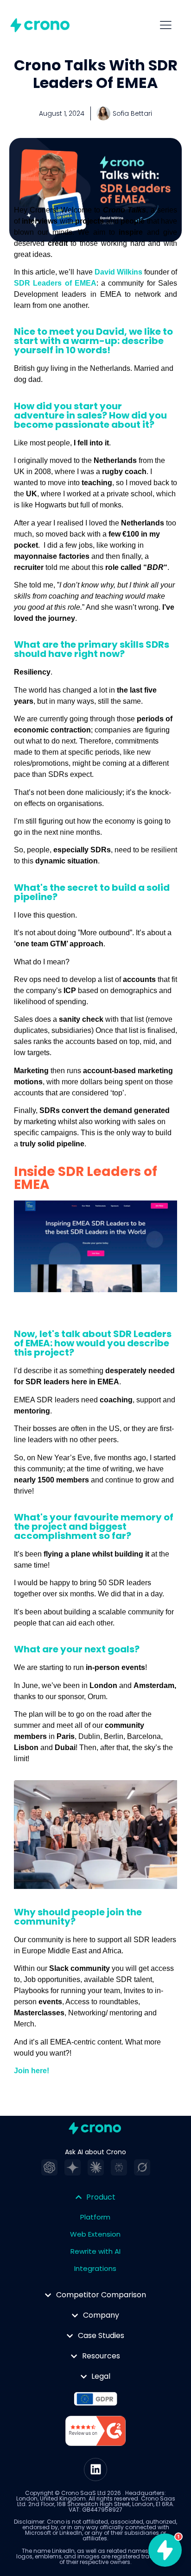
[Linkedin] (95, 2470)
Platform (95, 2217)
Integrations (95, 2268)
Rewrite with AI (95, 2251)
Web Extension (95, 2234)
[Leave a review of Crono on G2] (95, 2432)
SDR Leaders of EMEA (55, 283)
